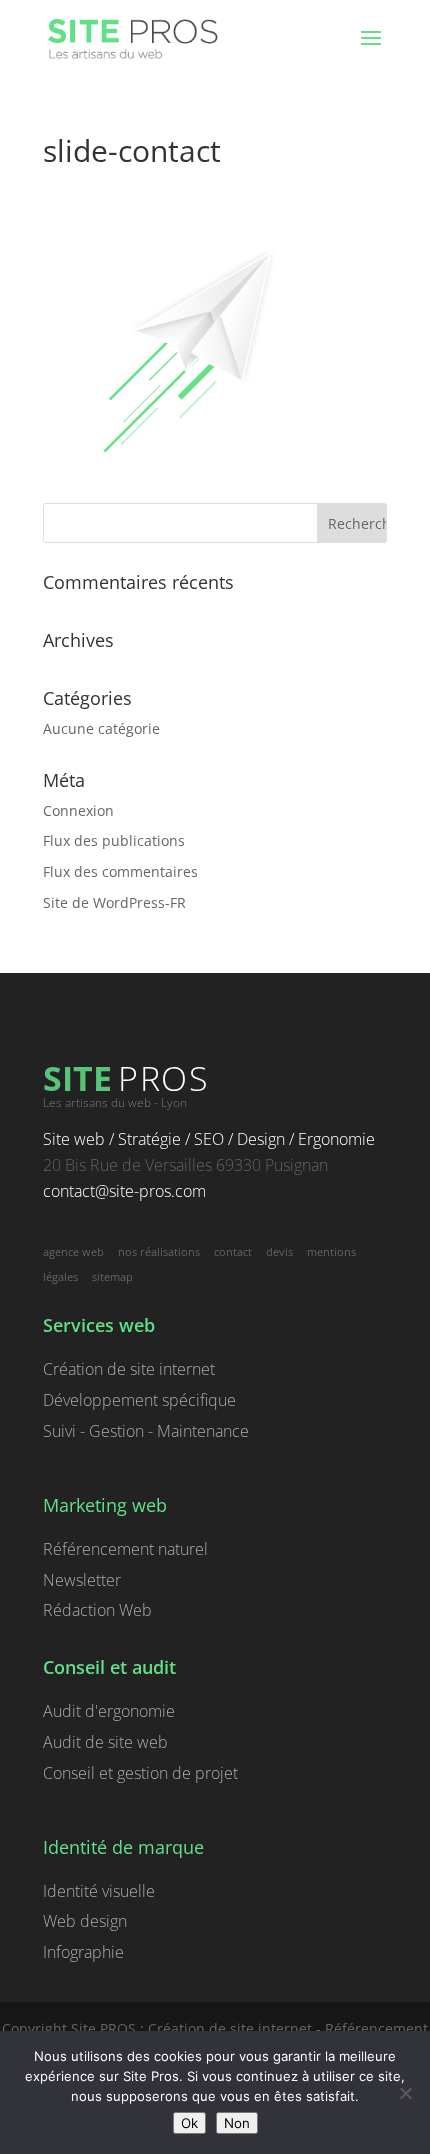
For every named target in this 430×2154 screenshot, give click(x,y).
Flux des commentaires (120, 871)
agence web (73, 1251)
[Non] (405, 2093)
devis (279, 1251)
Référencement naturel (125, 1549)
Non (237, 2123)
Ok (189, 2123)
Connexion (78, 810)
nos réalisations (159, 1251)
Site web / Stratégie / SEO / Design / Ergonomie (209, 1139)
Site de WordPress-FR (114, 902)
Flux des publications (114, 840)
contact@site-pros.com (124, 1191)
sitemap (112, 1276)
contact (233, 1251)
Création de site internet (129, 1369)
